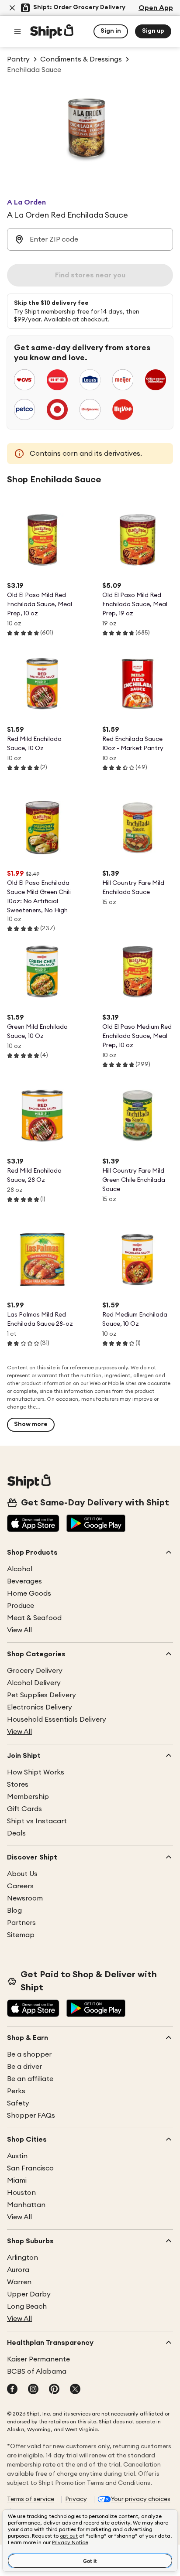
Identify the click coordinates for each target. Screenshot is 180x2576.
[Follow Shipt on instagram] (33, 2390)
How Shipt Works (36, 1772)
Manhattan (26, 2205)
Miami (17, 2180)
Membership (28, 1797)
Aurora (18, 2270)
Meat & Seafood (34, 1618)
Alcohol (20, 1569)
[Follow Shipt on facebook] (12, 2390)
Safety (18, 2103)
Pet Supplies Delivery (42, 1695)
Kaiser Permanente (38, 2359)
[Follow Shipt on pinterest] (54, 2390)
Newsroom (25, 1898)
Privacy (76, 2499)
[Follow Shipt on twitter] (75, 2390)
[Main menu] (17, 31)
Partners (21, 1923)
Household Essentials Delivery (57, 1720)
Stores (18, 1784)
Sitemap (21, 1935)
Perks (16, 2091)
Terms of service (31, 2499)
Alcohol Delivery (34, 1683)
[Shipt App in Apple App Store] (33, 1524)
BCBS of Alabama (37, 2371)
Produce (21, 1606)
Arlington (22, 2258)
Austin (17, 2156)
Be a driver (24, 2067)
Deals (16, 1833)
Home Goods (29, 1593)
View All (19, 1630)
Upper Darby (29, 2294)
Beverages (24, 1581)
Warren (19, 2282)
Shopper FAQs (31, 2115)
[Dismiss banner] (12, 8)
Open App (156, 8)
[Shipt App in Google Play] (96, 1524)
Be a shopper (29, 2054)
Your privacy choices (141, 2499)
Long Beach (27, 2306)
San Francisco (30, 2168)
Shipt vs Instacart (37, 1821)
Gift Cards (24, 1809)
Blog (14, 1911)
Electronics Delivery (40, 1707)
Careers (20, 1886)
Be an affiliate (30, 2079)
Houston (21, 2193)
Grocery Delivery (35, 1671)
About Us (22, 1874)
